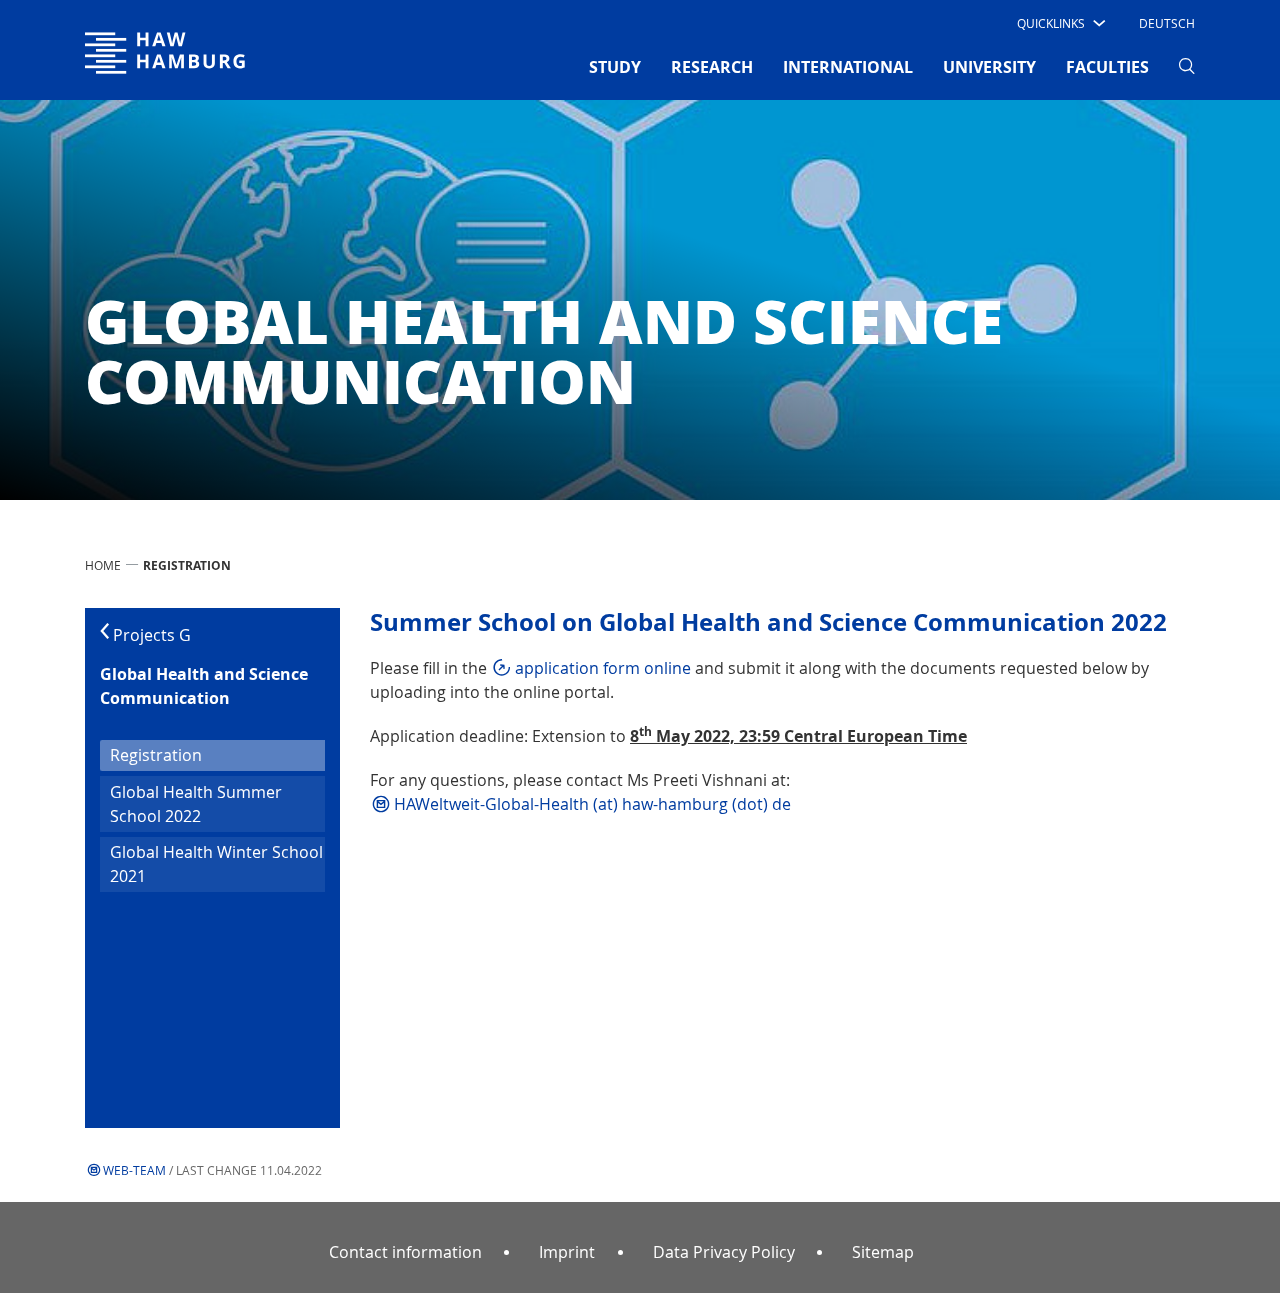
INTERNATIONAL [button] (848, 67)
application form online (603, 668)
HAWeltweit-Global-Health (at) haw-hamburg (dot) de (592, 804)
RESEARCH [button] (712, 67)
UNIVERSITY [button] (989, 67)
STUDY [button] (615, 67)
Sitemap (883, 1252)
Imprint (567, 1252)
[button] (1059, 23)
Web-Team (134, 1170)
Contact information (405, 1252)
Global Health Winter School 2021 (216, 864)
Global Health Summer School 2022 (196, 804)
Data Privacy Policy (724, 1252)
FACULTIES (1107, 67)
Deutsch (1167, 23)
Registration (189, 754)
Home (103, 565)
